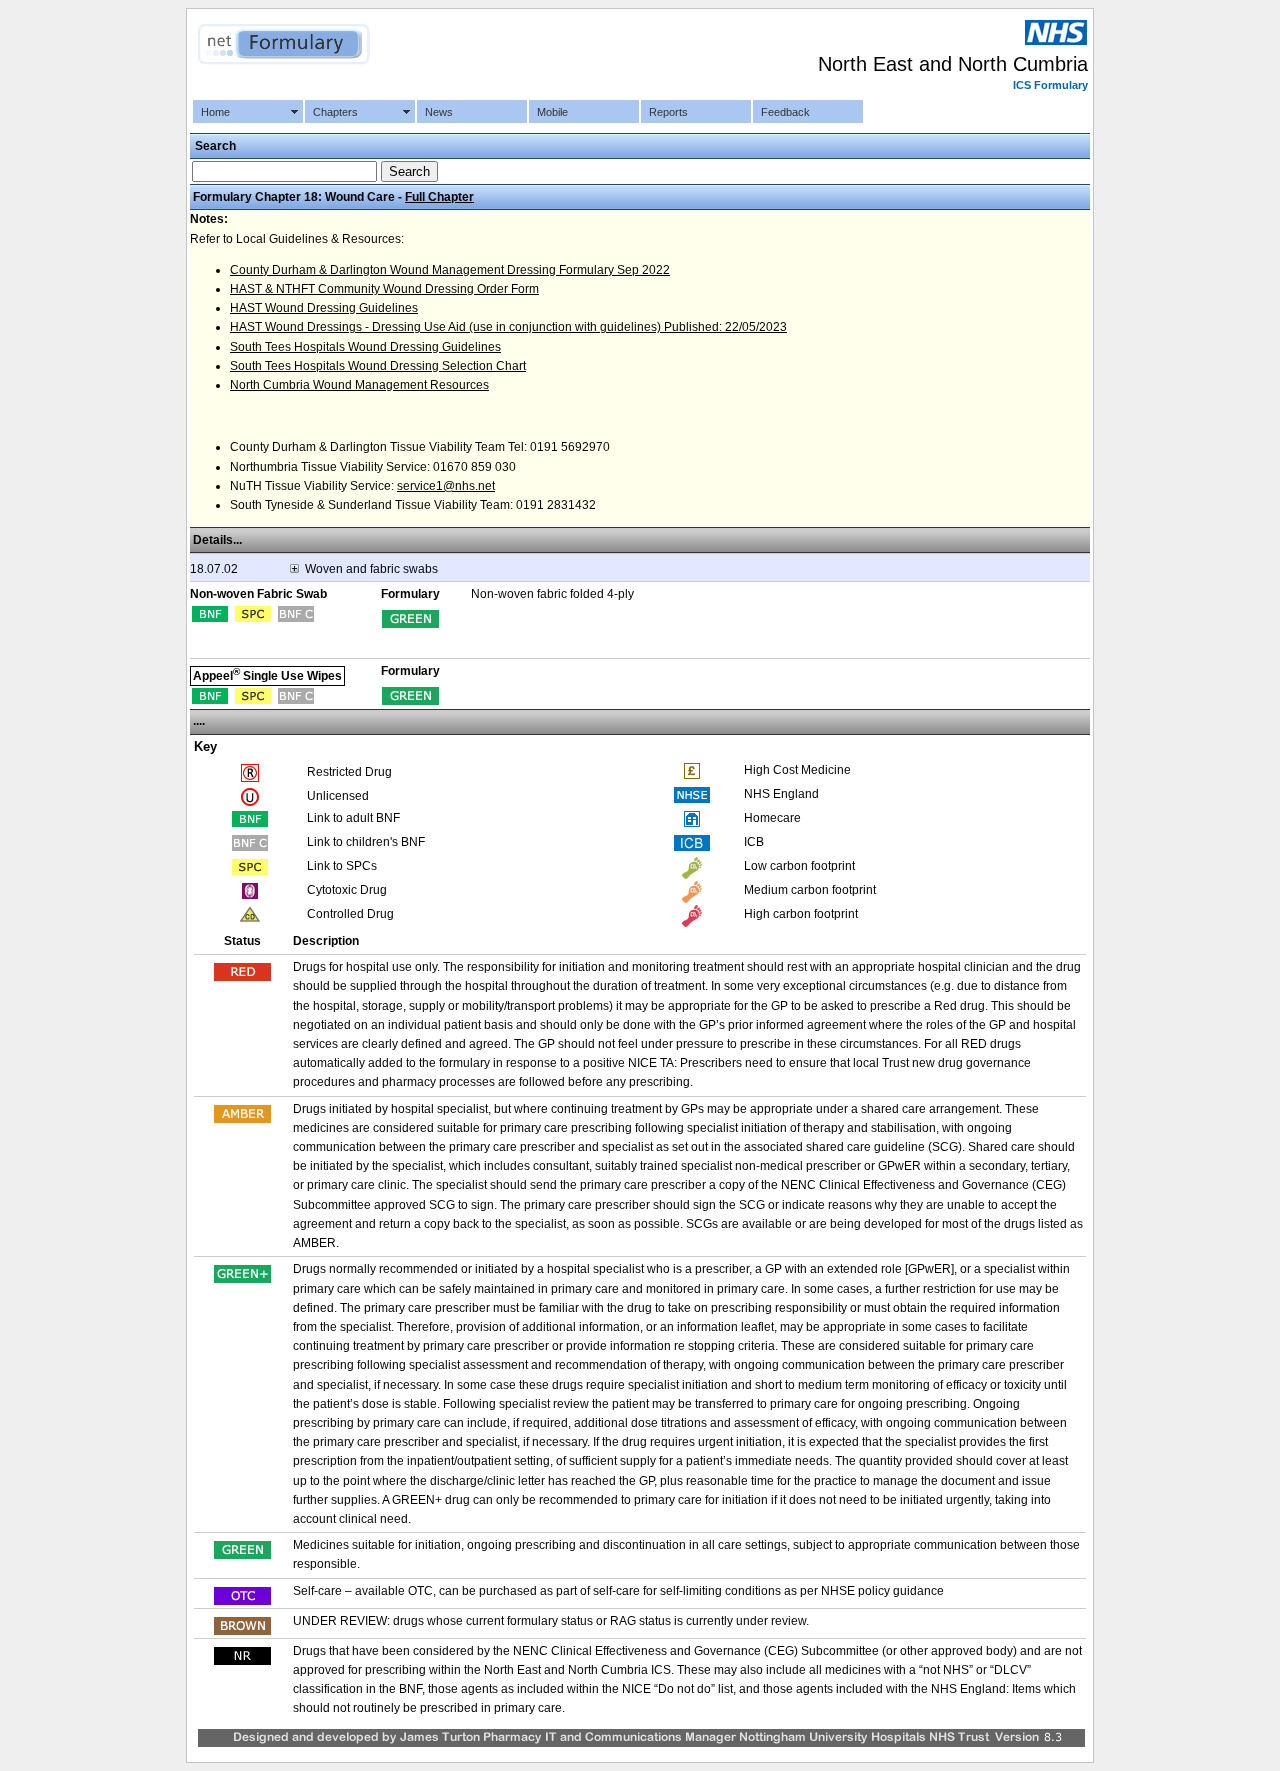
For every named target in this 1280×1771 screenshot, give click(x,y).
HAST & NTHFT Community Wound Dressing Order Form (384, 289)
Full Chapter (439, 197)
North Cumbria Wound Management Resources (359, 385)
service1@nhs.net (446, 486)
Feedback (785, 112)
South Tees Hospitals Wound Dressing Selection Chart (378, 366)
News (439, 112)
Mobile (552, 112)
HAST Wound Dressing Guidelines (324, 308)
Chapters (335, 112)
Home (215, 112)
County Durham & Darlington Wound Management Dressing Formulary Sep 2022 (450, 270)
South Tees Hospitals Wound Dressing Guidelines (365, 347)
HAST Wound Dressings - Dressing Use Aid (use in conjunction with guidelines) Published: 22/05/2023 (508, 327)
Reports (668, 112)
